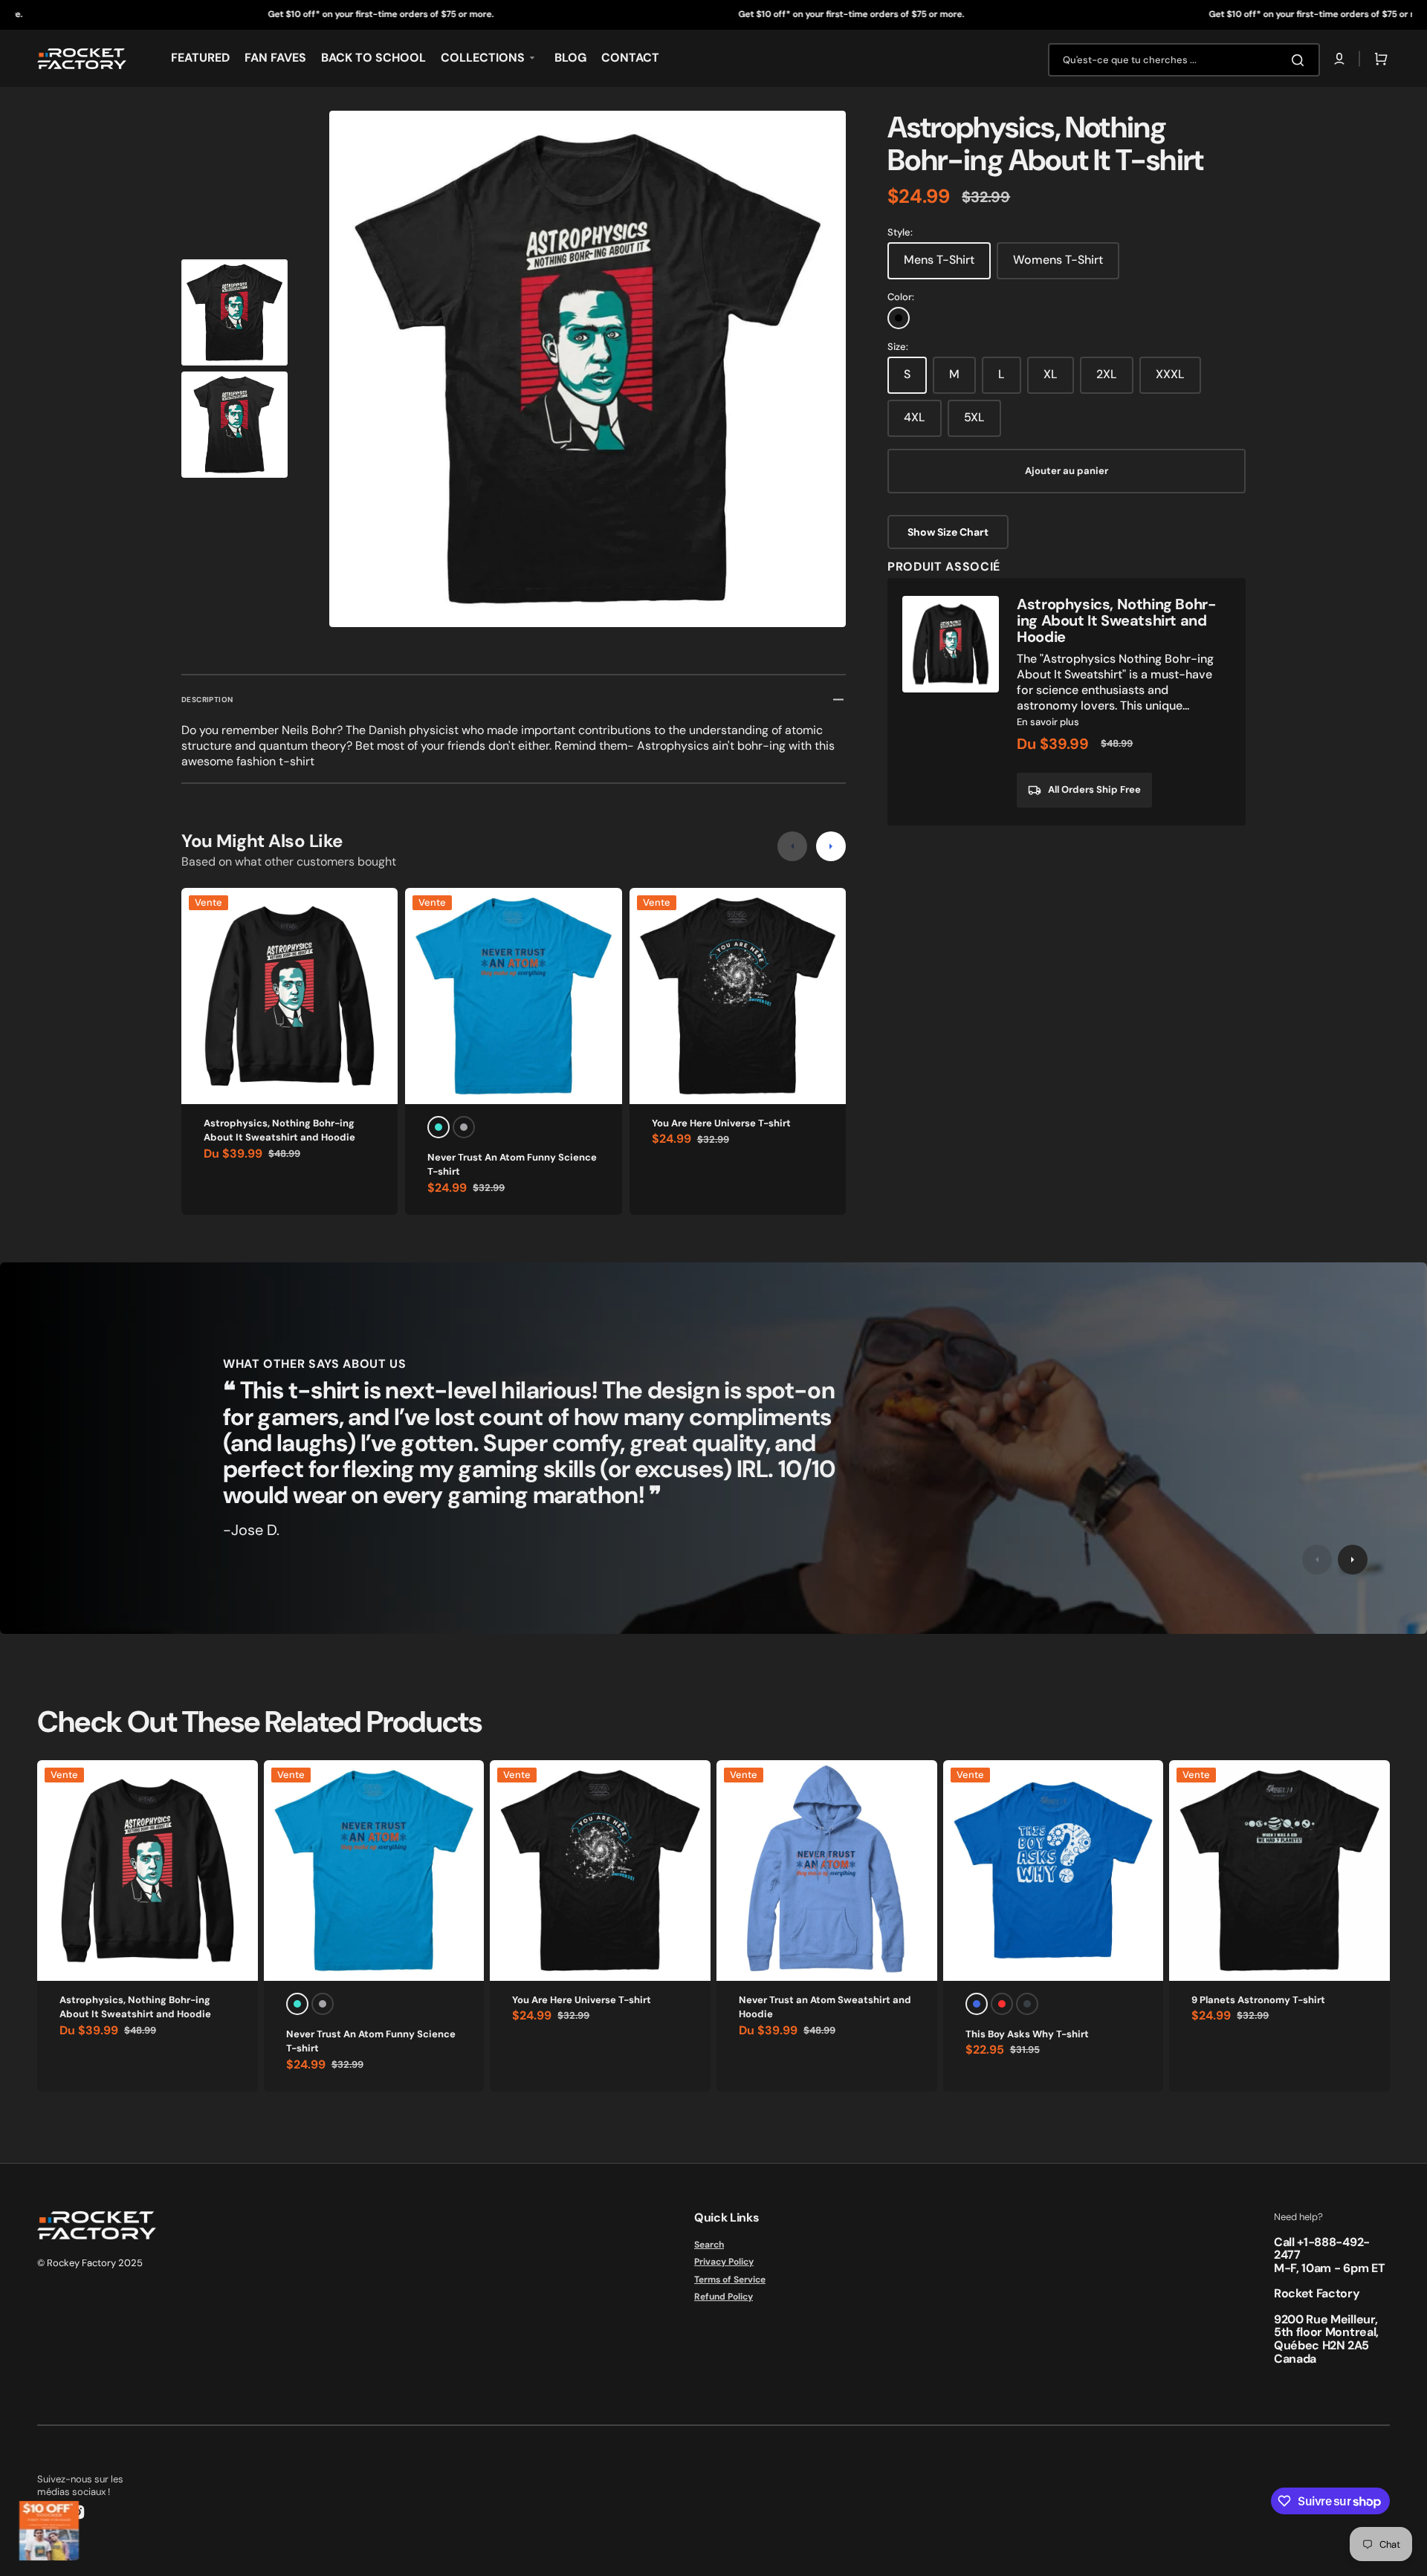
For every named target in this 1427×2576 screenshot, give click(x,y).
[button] (1339, 59)
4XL (915, 417)
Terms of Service (730, 2280)
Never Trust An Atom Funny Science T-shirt (512, 1165)
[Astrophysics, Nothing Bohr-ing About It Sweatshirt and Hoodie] (1067, 702)
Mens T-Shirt (939, 260)
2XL (1107, 374)
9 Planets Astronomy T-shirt (1258, 2000)
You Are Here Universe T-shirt (721, 1123)
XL (1051, 374)
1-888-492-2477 (1322, 2249)
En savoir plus (1048, 722)
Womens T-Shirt (1058, 260)
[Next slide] (831, 846)
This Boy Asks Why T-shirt (1027, 2034)
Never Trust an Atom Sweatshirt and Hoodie (825, 2007)
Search (709, 2245)
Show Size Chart (948, 532)
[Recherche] (1301, 60)
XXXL (1170, 374)
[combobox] (1184, 60)
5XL (974, 417)
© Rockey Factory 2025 (90, 2263)
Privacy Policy (724, 2262)
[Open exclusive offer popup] (49, 2531)
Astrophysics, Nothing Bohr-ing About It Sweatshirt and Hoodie (279, 1130)
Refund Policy (724, 2297)
